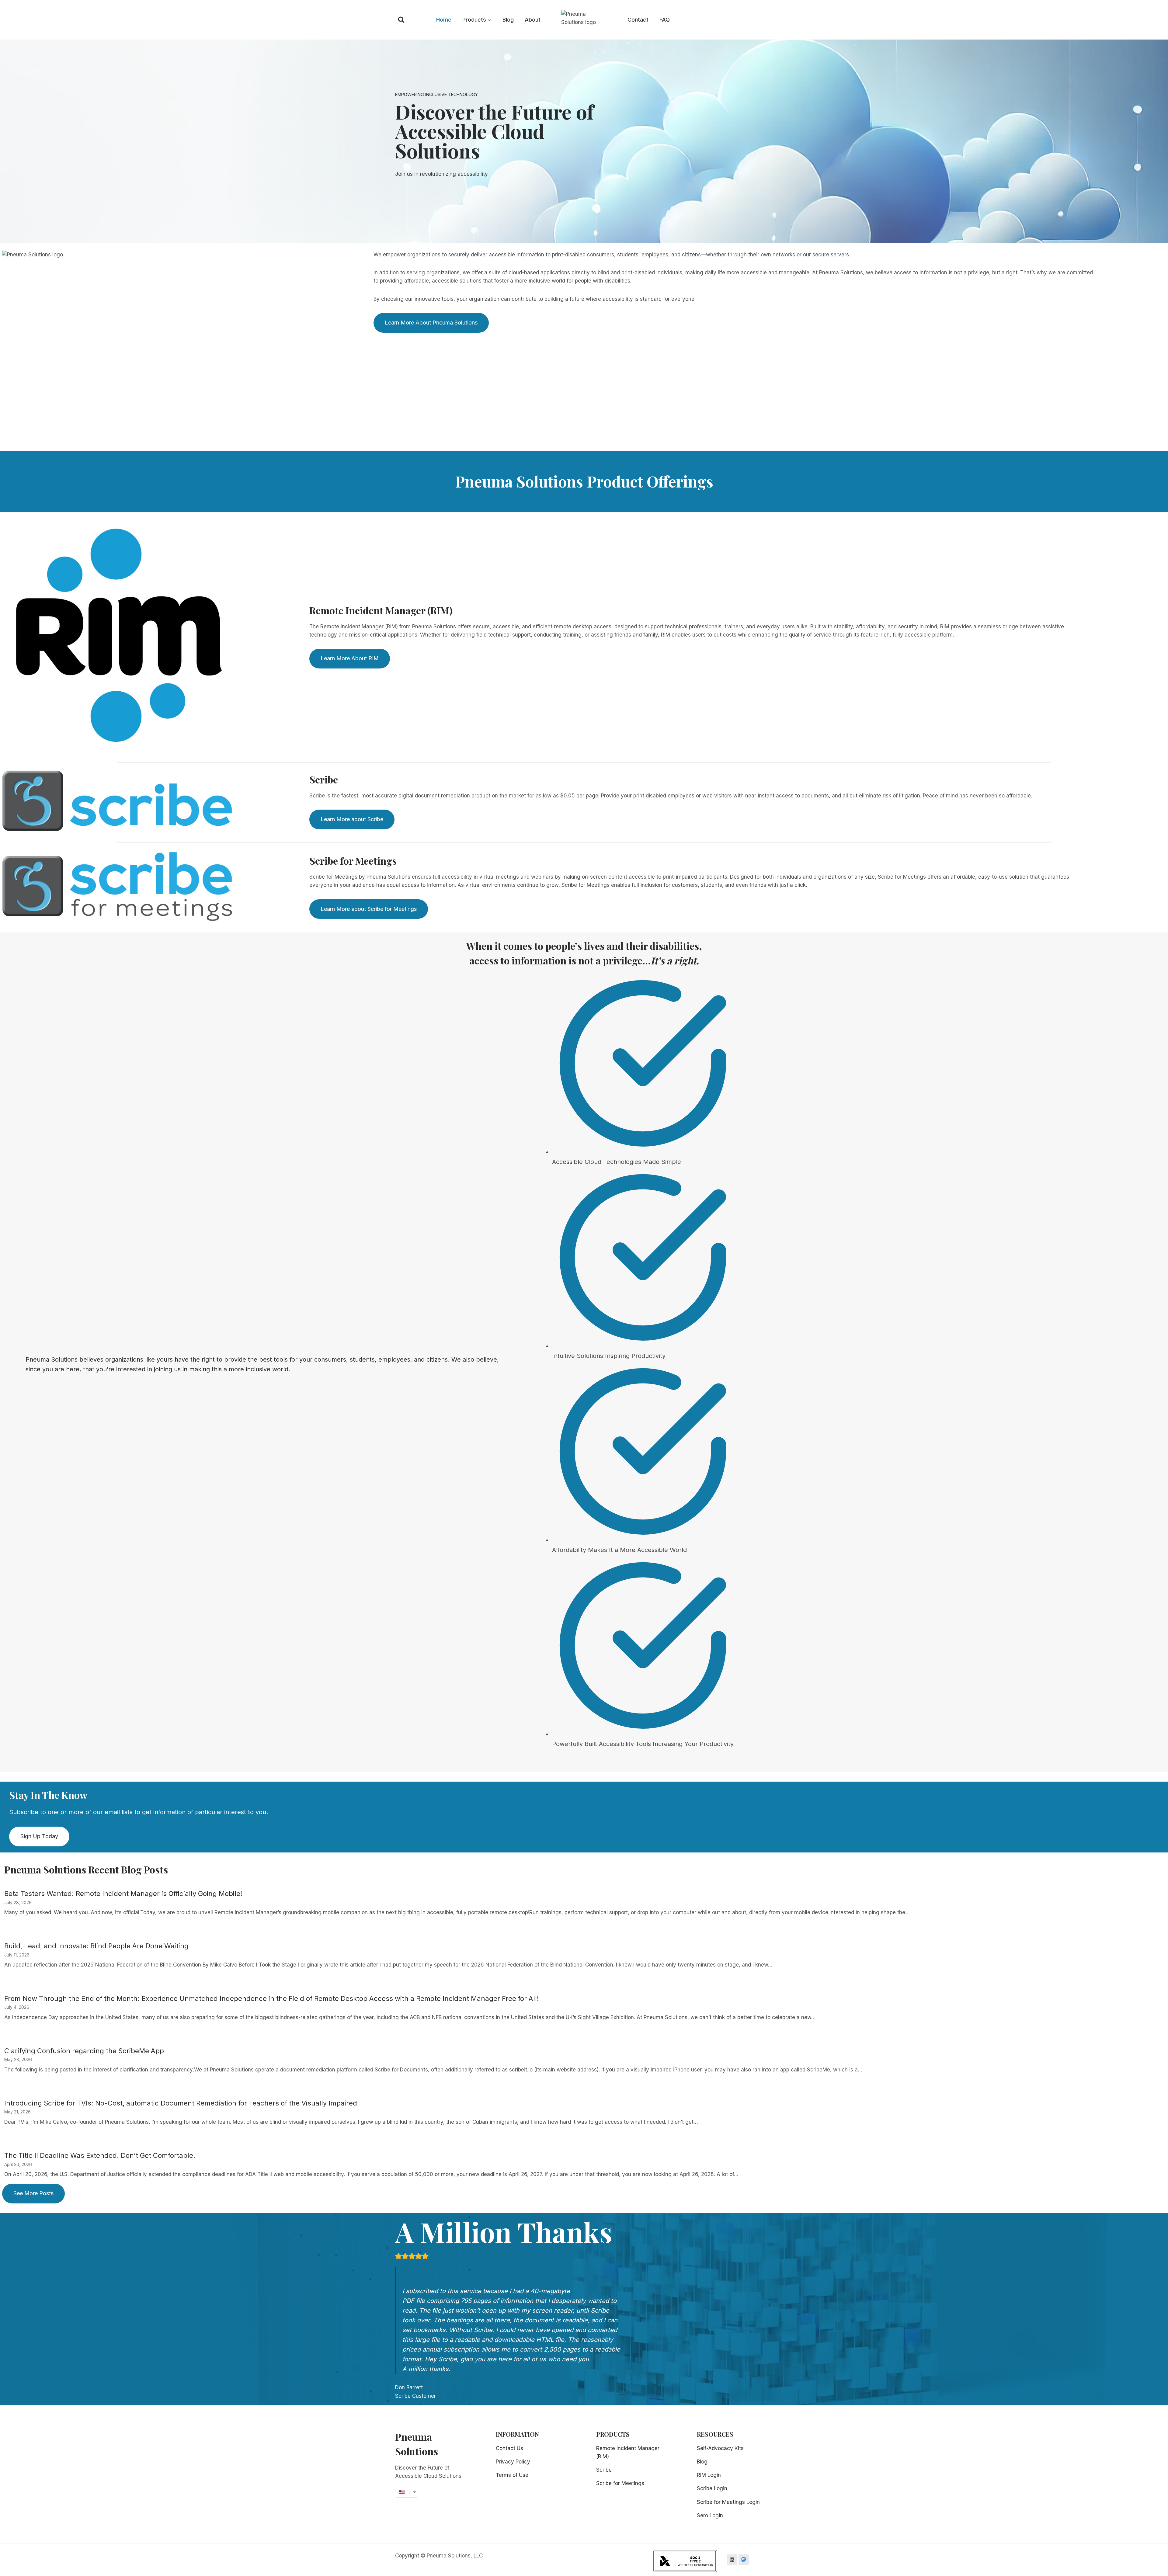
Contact (638, 20)
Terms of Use (512, 2475)
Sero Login (710, 2515)
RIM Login (709, 2475)
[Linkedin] (732, 2560)
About (533, 20)
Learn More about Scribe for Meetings (369, 909)
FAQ (665, 20)
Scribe (604, 2470)
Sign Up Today (39, 1836)
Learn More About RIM (350, 658)
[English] (404, 2492)
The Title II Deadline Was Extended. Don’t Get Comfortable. (100, 2155)
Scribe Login (712, 2488)
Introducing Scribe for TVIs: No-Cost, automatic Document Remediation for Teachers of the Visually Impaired (181, 2103)
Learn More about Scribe (352, 819)
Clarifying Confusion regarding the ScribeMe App (84, 2051)
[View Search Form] (401, 20)
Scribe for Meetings (620, 2483)
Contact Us (509, 2448)
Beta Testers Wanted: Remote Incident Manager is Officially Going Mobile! (123, 1894)
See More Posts (33, 2193)
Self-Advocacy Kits (720, 2448)
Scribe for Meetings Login (728, 2502)
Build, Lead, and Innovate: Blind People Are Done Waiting (96, 1946)
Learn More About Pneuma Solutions (431, 323)
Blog (508, 20)
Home (444, 20)
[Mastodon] (744, 2560)
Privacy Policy (513, 2462)
